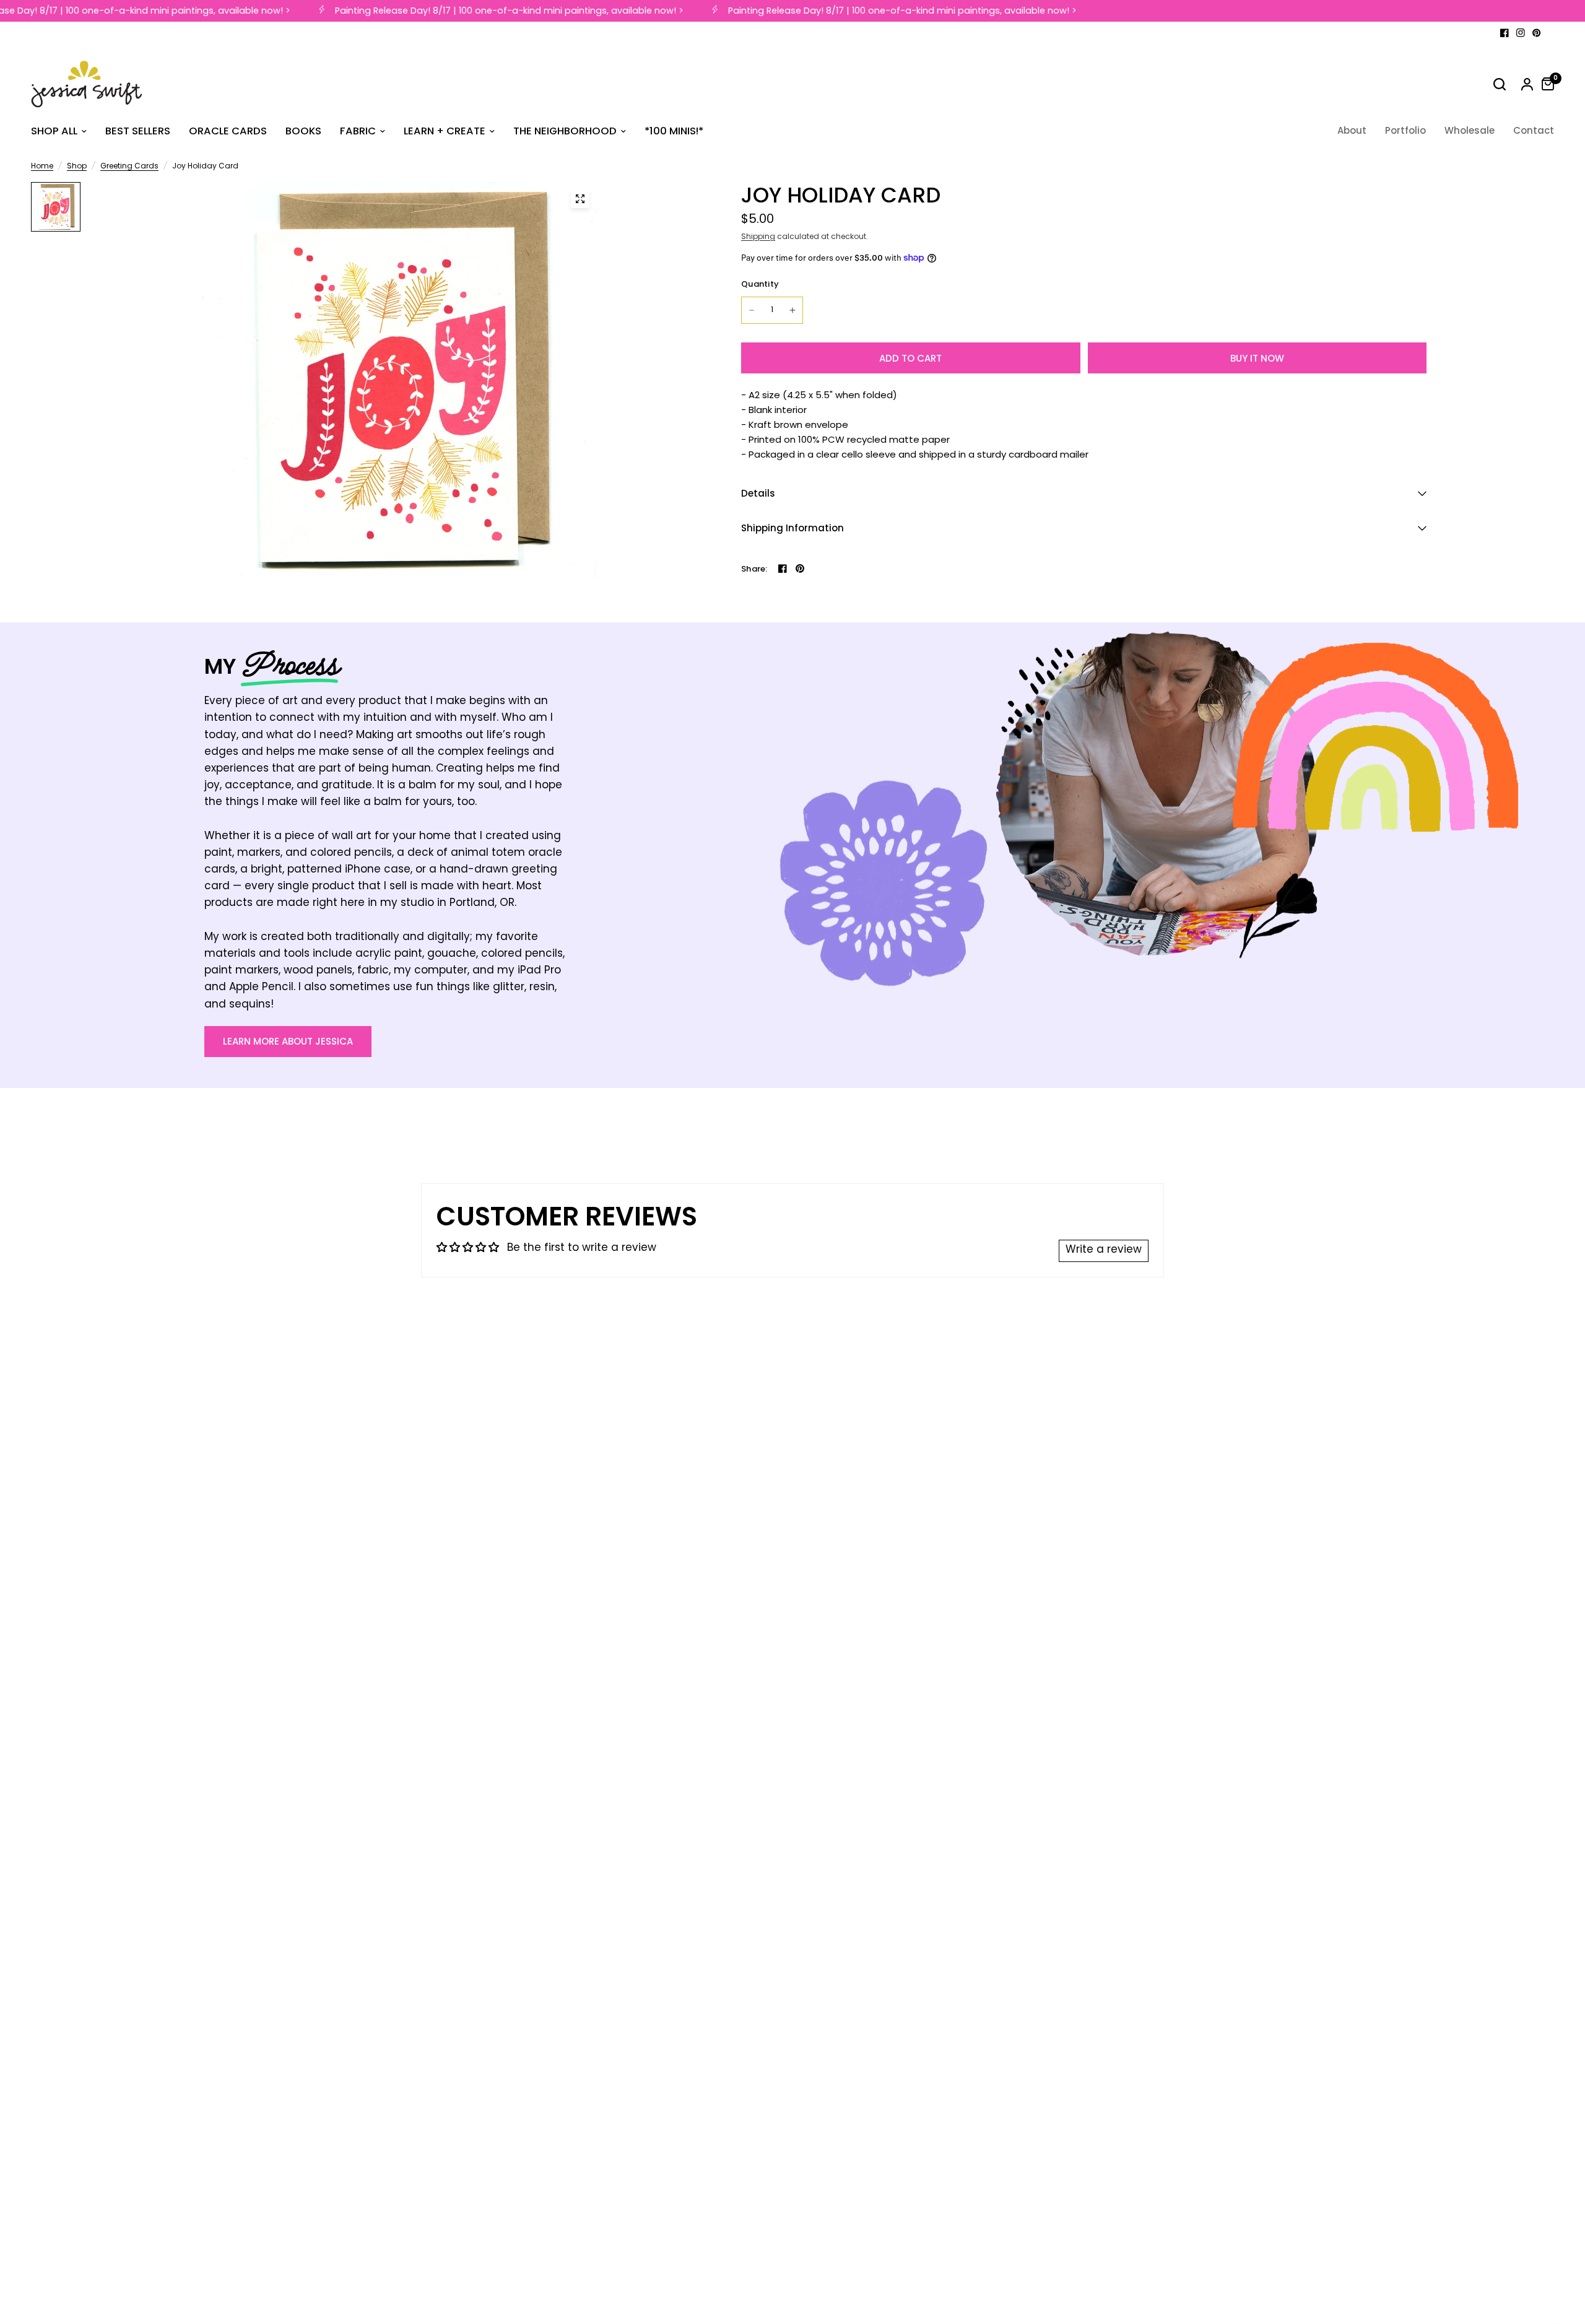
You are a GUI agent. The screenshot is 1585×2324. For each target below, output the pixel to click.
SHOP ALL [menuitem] (54, 131)
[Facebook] (1505, 33)
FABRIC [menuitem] (358, 131)
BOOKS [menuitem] (303, 131)
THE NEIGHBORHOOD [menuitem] (565, 131)
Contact (1534, 130)
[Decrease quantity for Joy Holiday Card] (752, 310)
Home (42, 167)
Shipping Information (792, 528)
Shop (77, 167)
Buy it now (1257, 358)
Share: (754, 569)
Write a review (1104, 1250)
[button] (288, 1042)
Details (758, 493)
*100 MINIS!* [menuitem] (674, 131)
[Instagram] (1521, 33)
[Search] (1500, 84)
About (1352, 130)
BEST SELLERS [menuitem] (138, 131)
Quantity (760, 284)
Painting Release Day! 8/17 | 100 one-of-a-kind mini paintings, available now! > (491, 11)
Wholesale (1470, 130)
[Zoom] (580, 199)
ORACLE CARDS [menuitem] (228, 131)
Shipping (758, 237)
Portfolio (1405, 130)
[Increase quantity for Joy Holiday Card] (792, 310)
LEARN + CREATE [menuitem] (445, 131)
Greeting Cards (129, 167)
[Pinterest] (1537, 33)
